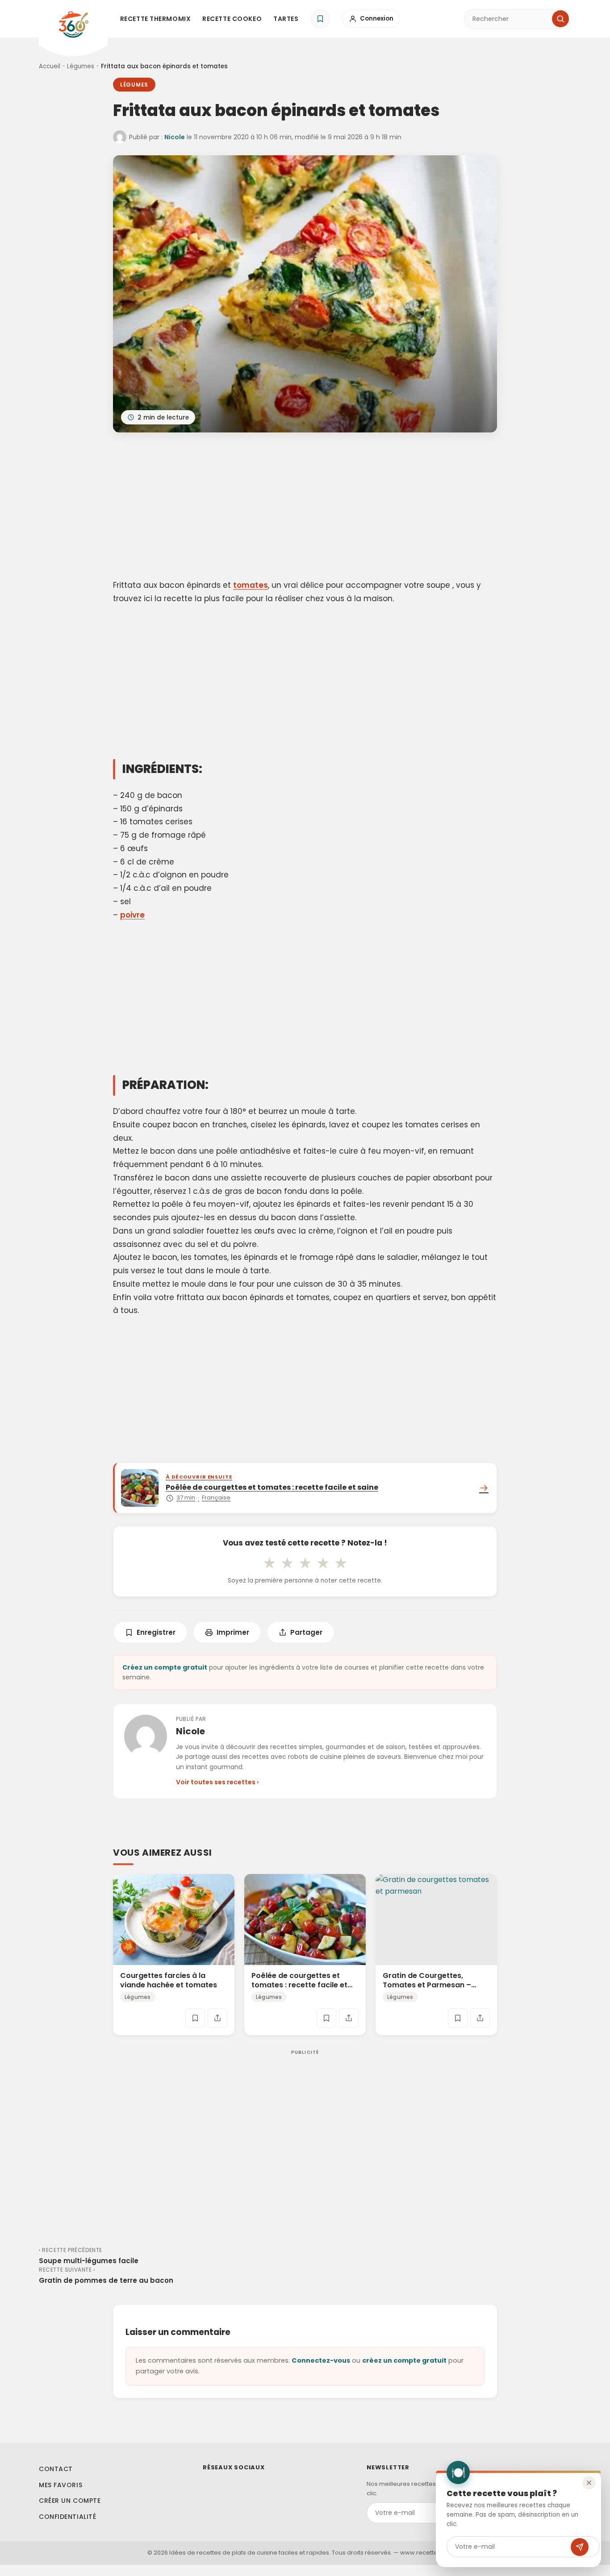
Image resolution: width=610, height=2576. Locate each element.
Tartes (286, 19)
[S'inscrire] (580, 2547)
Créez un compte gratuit (165, 1667)
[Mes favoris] (320, 19)
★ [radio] (269, 1563)
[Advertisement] (305, 507)
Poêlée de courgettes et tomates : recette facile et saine (299, 1985)
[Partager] (217, 2018)
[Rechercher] (560, 19)
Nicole (175, 137)
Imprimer (233, 1632)
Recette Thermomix (156, 19)
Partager (306, 1632)
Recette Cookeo (232, 19)
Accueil (50, 66)
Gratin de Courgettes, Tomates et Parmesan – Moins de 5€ (427, 1985)
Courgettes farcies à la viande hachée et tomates (169, 1980)
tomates (251, 585)
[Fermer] (589, 2483)
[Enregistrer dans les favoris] (195, 2018)
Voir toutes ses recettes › (217, 1782)
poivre (132, 915)
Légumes (81, 66)
